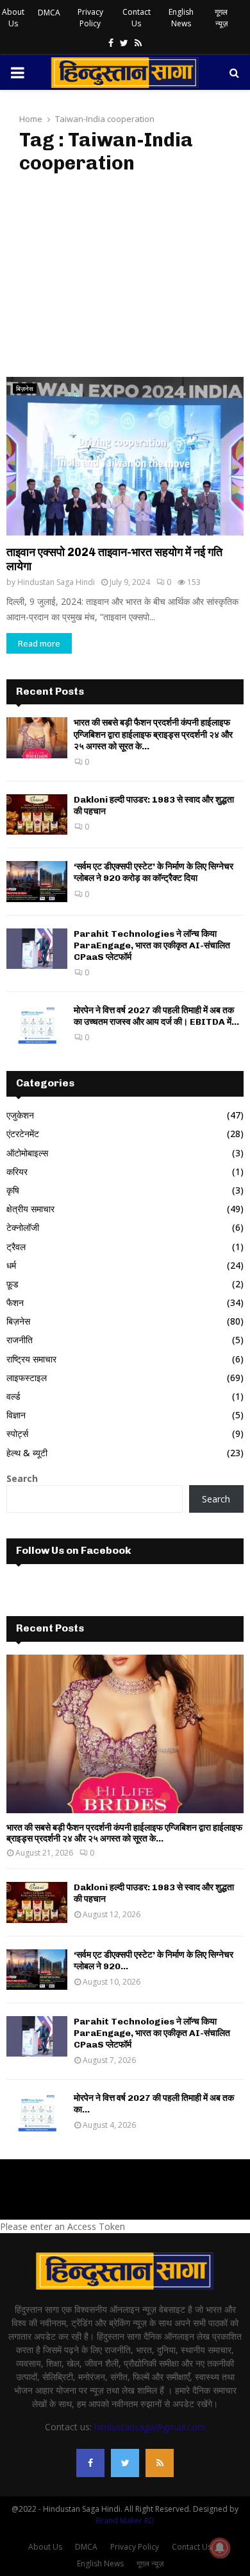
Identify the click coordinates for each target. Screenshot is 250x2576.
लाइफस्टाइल (27, 1378)
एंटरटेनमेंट (23, 1134)
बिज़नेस (25, 388)
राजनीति (20, 1340)
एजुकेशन (20, 1115)
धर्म (11, 1265)
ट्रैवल (16, 1247)
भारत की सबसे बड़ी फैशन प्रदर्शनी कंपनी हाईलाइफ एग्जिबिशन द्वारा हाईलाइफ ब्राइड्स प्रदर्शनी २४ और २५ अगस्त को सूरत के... (153, 734)
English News (181, 18)
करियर (17, 1171)
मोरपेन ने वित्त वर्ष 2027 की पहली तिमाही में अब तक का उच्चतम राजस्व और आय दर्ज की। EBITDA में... (156, 1016)
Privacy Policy (90, 18)
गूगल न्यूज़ (221, 18)
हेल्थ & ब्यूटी (27, 1453)
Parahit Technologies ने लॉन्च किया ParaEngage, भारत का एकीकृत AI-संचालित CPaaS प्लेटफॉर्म (152, 945)
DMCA (49, 13)
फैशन (15, 1302)
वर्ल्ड (13, 1396)
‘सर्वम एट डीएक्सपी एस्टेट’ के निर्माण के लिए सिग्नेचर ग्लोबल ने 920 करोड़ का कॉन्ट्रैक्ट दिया (154, 872)
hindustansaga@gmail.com (150, 2427)
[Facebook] (90, 2463)
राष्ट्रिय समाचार (31, 1359)
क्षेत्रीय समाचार (30, 1209)
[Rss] (160, 2463)
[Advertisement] (125, 276)
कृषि (13, 1190)
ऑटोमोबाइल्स (27, 1153)
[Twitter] (125, 2463)
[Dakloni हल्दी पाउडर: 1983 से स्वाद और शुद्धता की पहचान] (37, 814)
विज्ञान (16, 1415)
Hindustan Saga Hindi (56, 582)
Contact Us (137, 18)
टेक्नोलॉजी (23, 1227)
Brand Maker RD (125, 2520)
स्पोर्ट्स (17, 1433)
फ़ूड (13, 1284)
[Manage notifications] (220, 2548)
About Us (13, 18)
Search (22, 1478)
